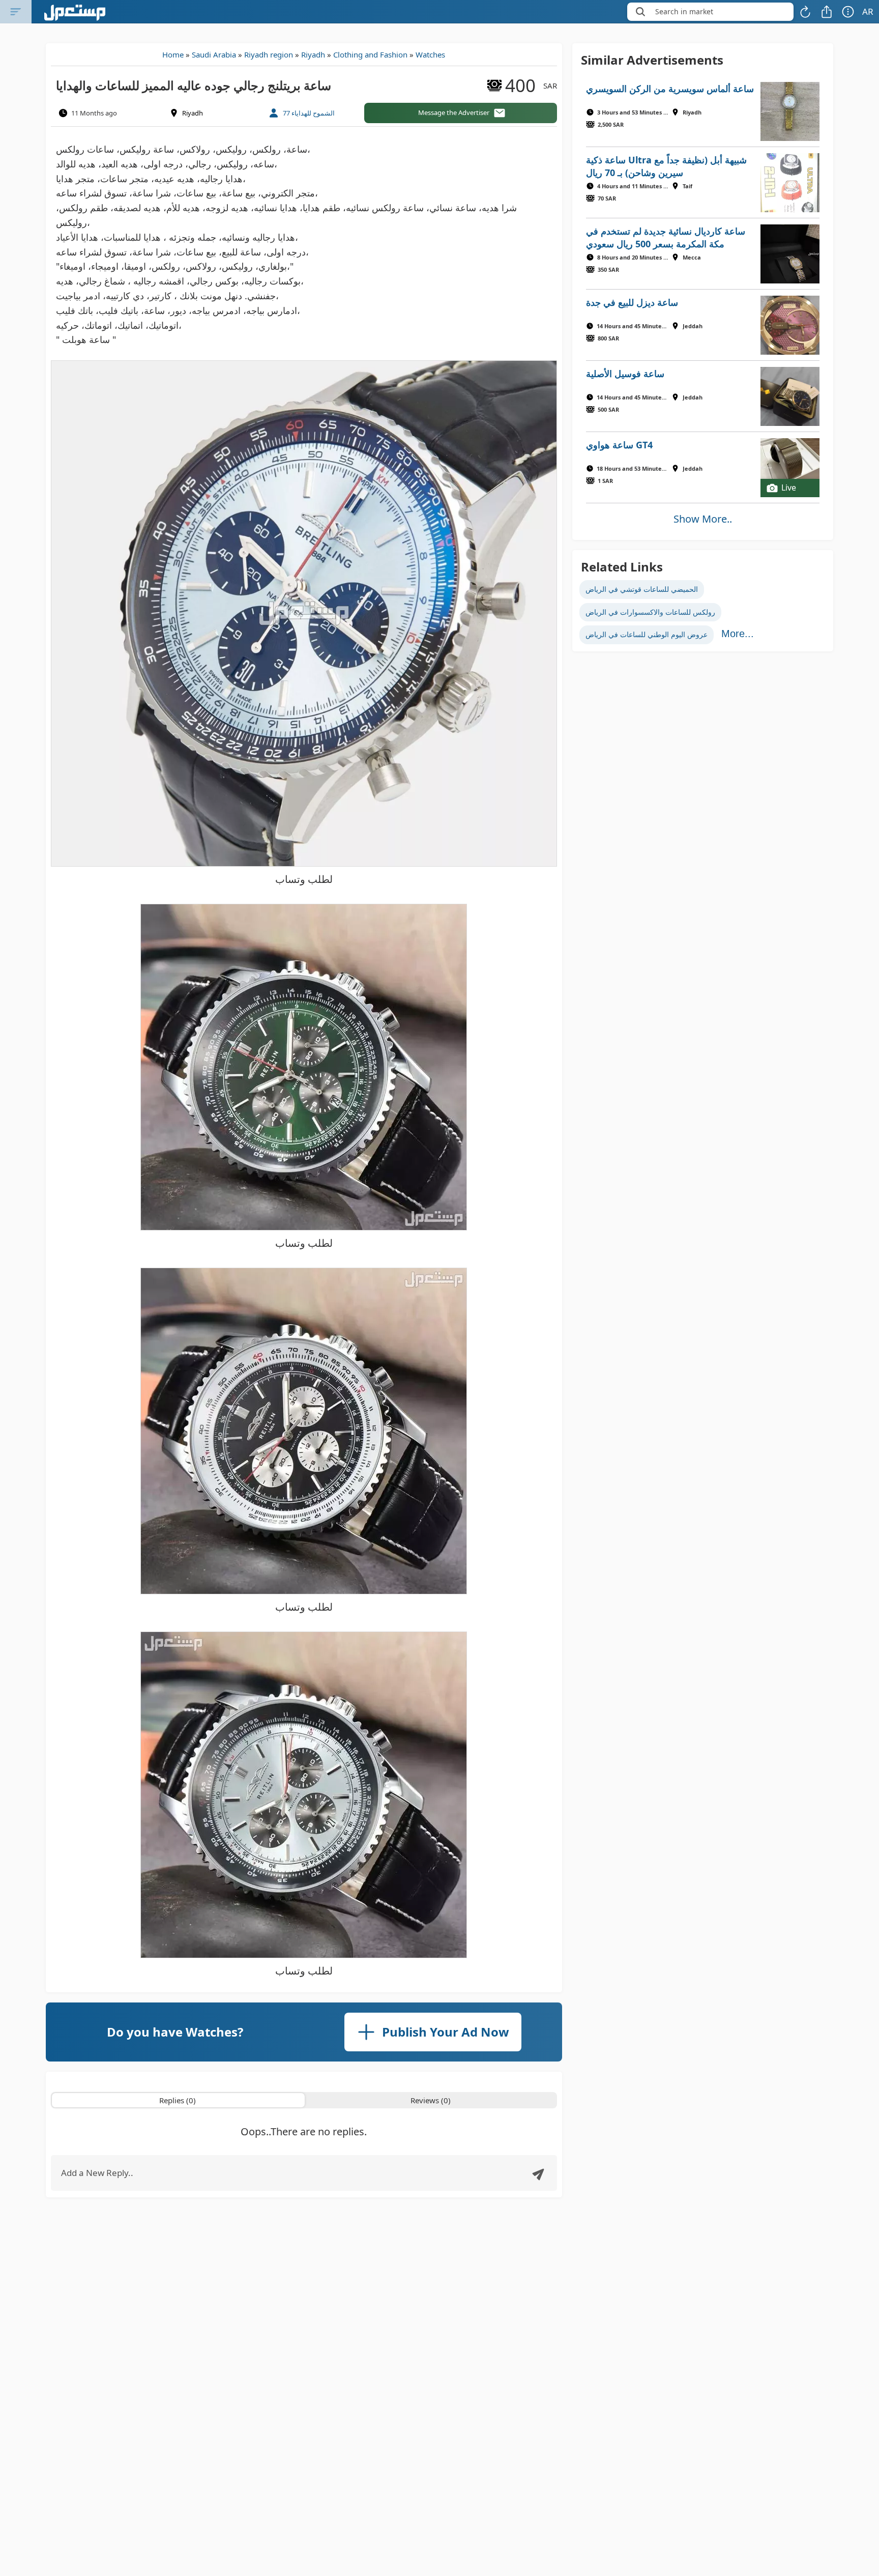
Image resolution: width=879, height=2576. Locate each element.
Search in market (684, 11)
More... (738, 634)
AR (868, 11)
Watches (430, 54)
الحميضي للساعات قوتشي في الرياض (642, 589)
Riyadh (313, 54)
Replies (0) (178, 2100)
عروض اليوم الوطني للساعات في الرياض (647, 634)
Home (173, 54)
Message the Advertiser (454, 112)
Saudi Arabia (214, 54)
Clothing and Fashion (370, 54)
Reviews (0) (431, 2100)
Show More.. (703, 519)
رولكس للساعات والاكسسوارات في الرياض (650, 612)
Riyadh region (269, 54)
